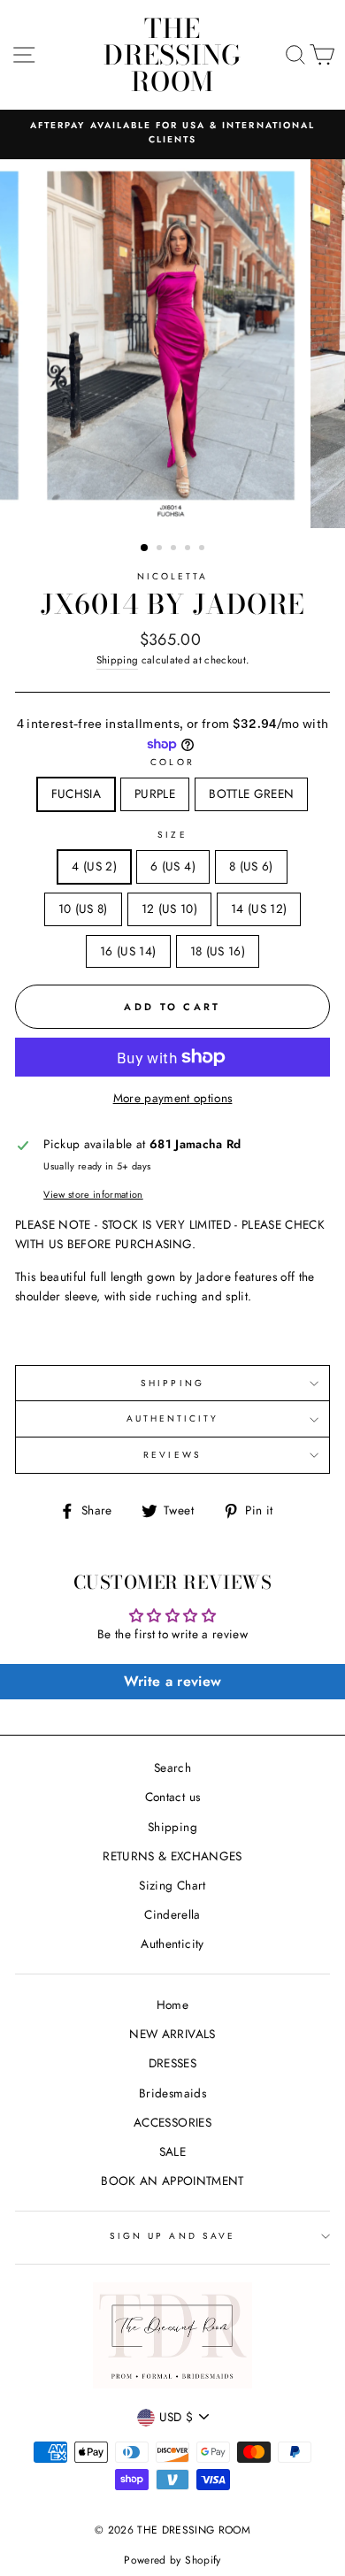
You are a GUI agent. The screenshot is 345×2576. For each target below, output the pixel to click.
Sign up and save (172, 2236)
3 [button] (175, 549)
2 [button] (161, 549)
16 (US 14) (128, 951)
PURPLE (155, 793)
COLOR (172, 762)
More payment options (173, 1098)
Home (172, 2005)
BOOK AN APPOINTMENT (172, 2181)
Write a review (173, 1681)
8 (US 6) (251, 866)
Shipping (118, 660)
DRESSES (172, 2063)
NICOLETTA (173, 576)
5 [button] (203, 549)
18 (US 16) (218, 951)
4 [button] (189, 549)
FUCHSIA (76, 793)
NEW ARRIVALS (172, 2034)
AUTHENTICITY (173, 1418)
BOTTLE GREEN (251, 793)
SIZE (172, 835)
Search (172, 1767)
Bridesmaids (172, 2093)
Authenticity (172, 1943)
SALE (172, 2151)
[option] (172, 133)
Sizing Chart (172, 1885)
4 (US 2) (94, 866)
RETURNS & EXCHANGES (172, 1856)
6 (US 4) (173, 866)
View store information (93, 1194)
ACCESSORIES (172, 2122)
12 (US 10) (169, 908)
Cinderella (172, 1914)
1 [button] (145, 548)
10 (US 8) (83, 908)
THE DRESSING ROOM (172, 55)
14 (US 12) (259, 908)
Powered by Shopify (172, 2560)
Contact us (172, 1797)
